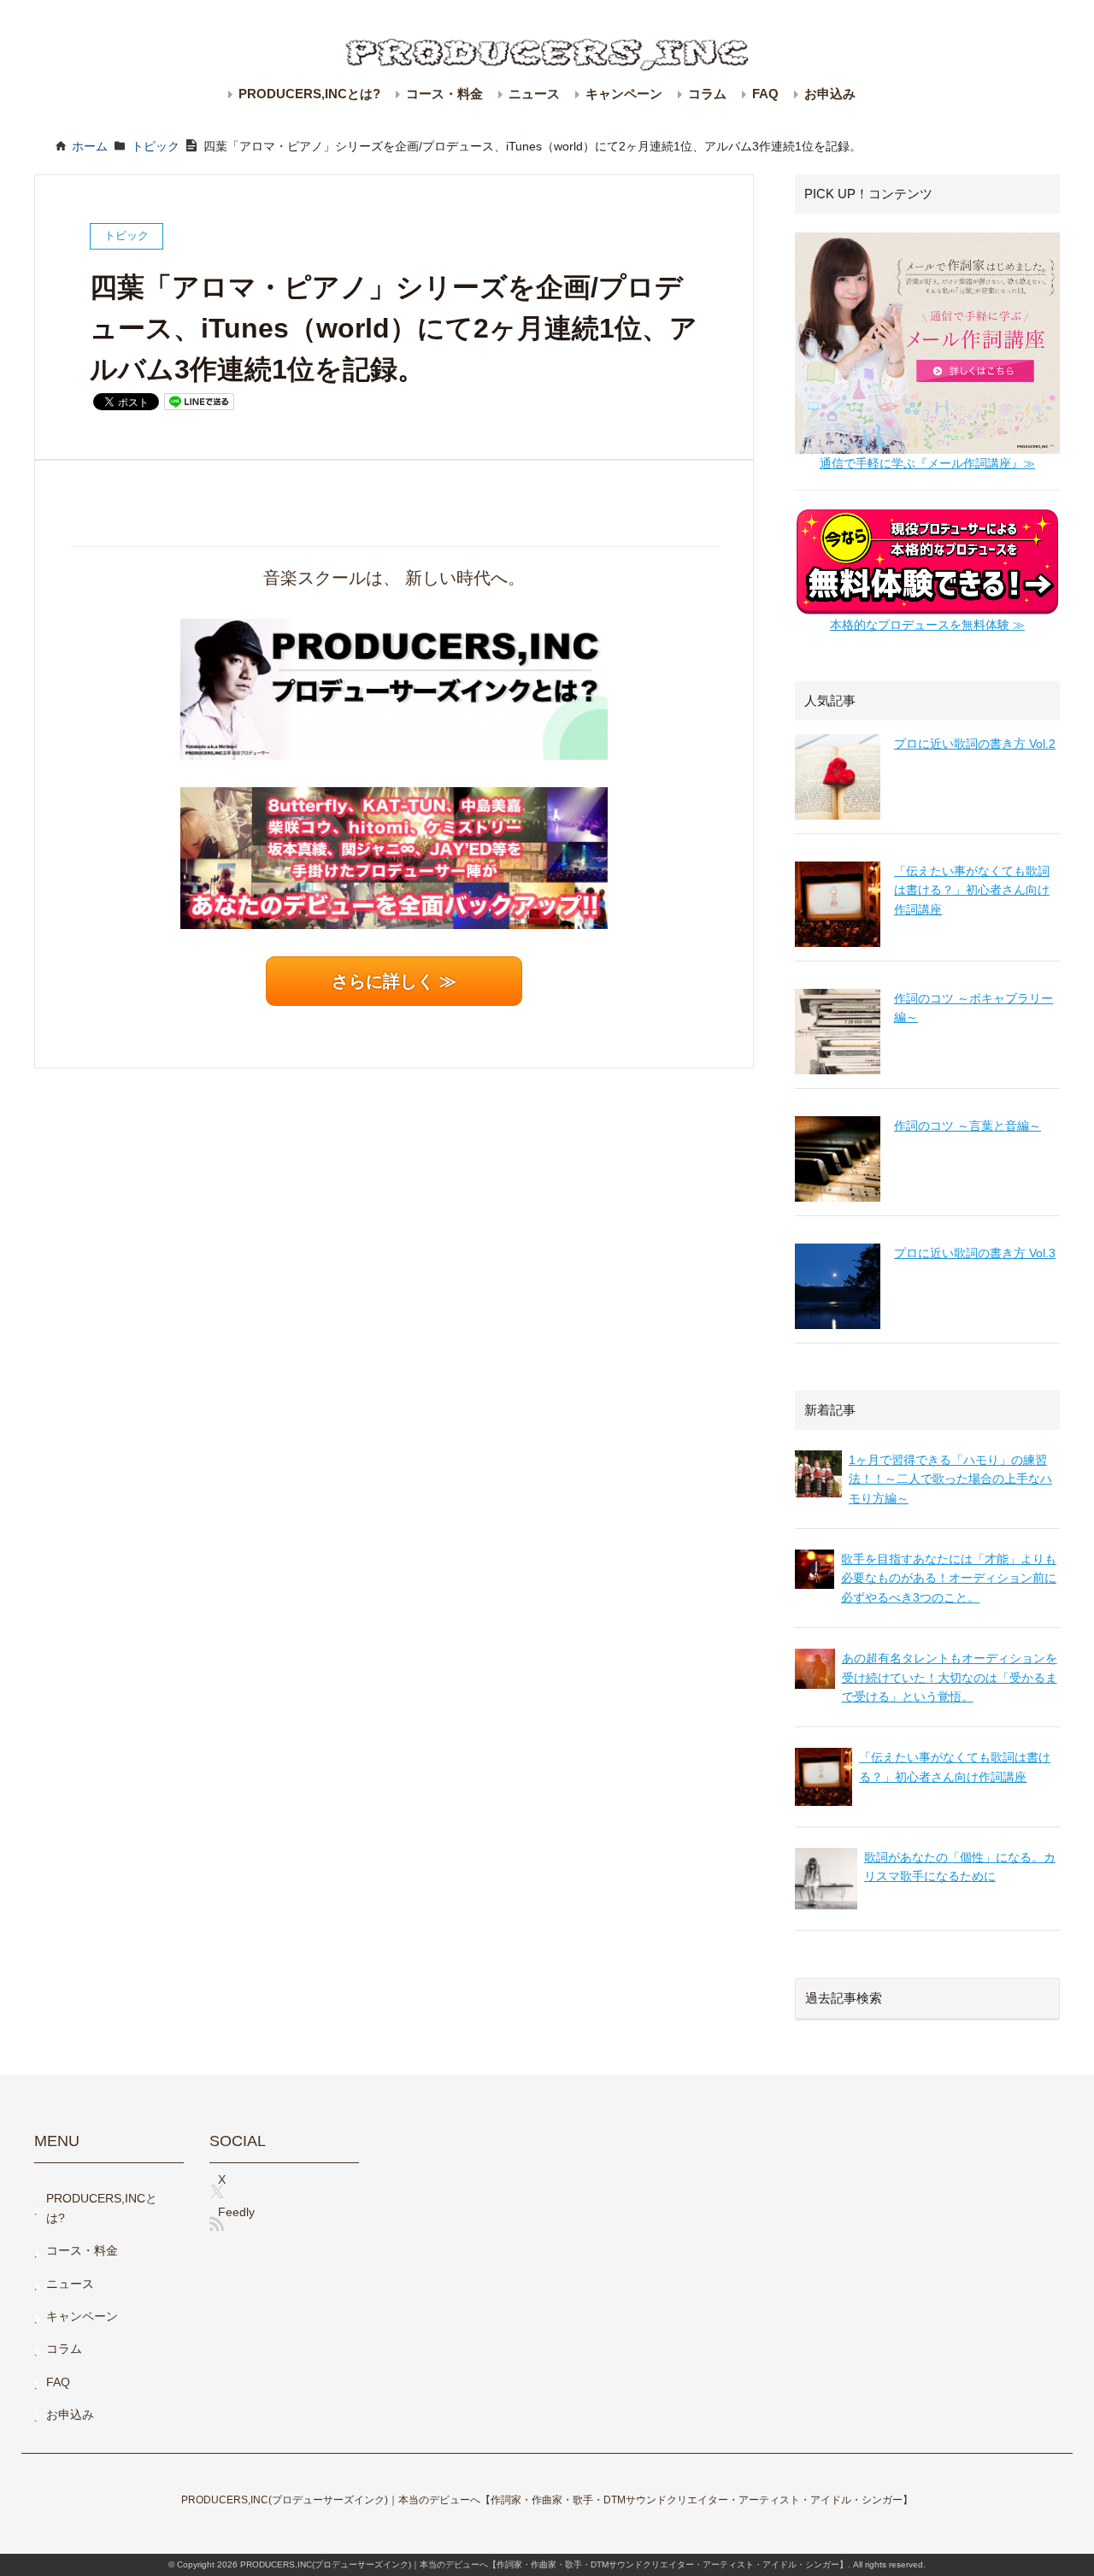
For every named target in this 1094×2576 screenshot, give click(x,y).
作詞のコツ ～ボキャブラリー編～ (973, 1008)
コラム (707, 94)
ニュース (534, 94)
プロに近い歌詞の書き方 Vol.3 (975, 1253)
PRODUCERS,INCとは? (309, 94)
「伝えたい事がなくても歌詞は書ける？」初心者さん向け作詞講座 (972, 890)
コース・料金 (444, 94)
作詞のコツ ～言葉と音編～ (968, 1126)
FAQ (765, 94)
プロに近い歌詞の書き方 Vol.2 (975, 744)
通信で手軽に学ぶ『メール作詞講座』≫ (927, 463)
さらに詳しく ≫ (394, 981)
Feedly (236, 2212)
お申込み (830, 94)
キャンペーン (624, 94)
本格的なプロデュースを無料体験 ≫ (927, 625)
